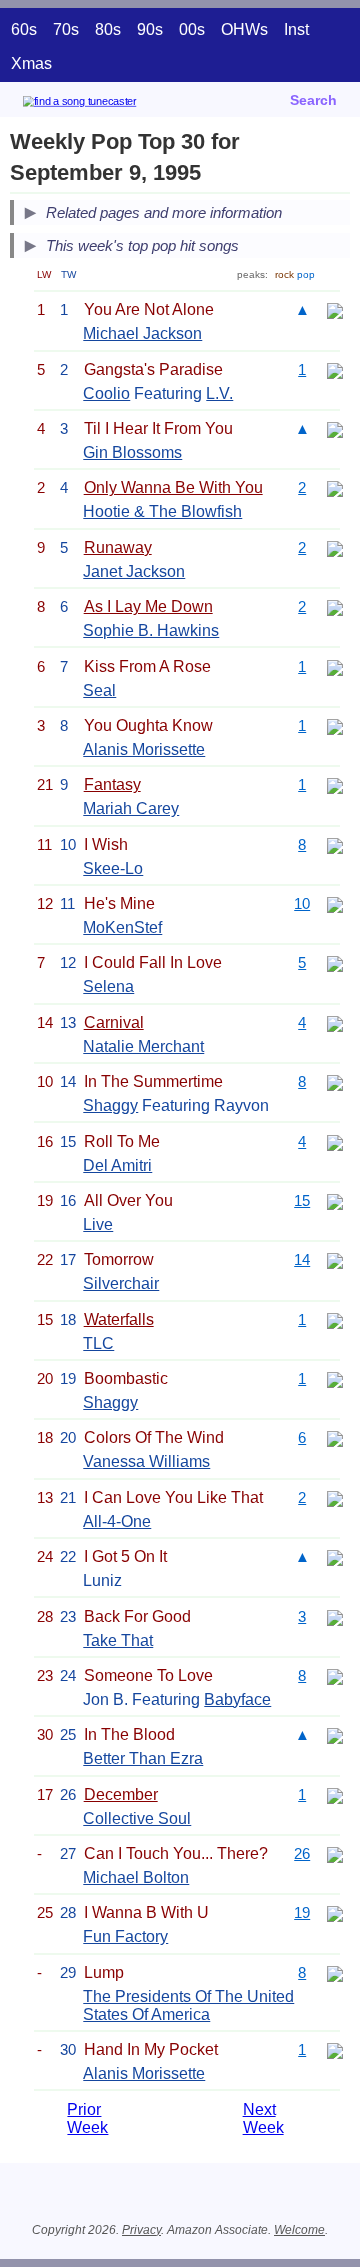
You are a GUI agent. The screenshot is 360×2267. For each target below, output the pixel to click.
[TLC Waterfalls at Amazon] (335, 1319)
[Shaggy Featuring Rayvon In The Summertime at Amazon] (335, 1081)
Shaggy (110, 1105)
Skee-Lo (113, 868)
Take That (118, 1640)
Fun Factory (125, 1936)
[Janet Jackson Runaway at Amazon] (335, 547)
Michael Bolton (136, 1877)
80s (108, 29)
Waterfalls (119, 1319)
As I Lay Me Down (148, 606)
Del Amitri (117, 1165)
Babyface (237, 1699)
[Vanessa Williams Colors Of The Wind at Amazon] (335, 1437)
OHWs (244, 29)
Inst (296, 29)
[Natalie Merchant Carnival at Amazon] (335, 1022)
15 (302, 1200)
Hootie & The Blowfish (162, 511)
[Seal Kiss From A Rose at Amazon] (335, 666)
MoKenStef (122, 927)
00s (192, 29)
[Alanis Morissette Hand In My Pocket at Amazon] (335, 2049)
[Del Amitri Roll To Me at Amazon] (335, 1141)
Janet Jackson (134, 571)
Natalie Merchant (143, 1046)
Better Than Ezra (143, 1758)
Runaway (118, 547)
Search (313, 100)
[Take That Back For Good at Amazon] (335, 1616)
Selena (108, 986)
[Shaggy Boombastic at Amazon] (335, 1378)
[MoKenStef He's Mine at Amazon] (335, 903)
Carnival (114, 1022)
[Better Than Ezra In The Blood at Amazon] (335, 1734)
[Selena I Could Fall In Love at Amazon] (335, 962)
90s (150, 29)
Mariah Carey (131, 808)
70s (66, 29)
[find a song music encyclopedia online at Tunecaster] (109, 104)
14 (302, 1259)
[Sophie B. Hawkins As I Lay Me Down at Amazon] (335, 606)
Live (98, 1224)
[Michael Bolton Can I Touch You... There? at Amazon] (335, 1853)
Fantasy (112, 784)
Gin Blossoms (132, 452)
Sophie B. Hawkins (151, 630)
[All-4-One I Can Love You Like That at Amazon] (335, 1497)
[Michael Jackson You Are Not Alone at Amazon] (335, 309)
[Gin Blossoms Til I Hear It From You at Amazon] (335, 428)
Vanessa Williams (146, 1461)
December (121, 1794)
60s (24, 29)
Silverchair (121, 1283)
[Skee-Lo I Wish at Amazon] (335, 844)
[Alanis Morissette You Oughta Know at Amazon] (335, 725)
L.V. (219, 393)
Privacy (141, 2230)
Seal (99, 690)
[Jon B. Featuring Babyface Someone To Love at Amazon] (335, 1675)
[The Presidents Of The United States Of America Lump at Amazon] (335, 1972)
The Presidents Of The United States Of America (188, 2005)
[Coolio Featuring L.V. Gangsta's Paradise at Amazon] (335, 369)
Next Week (263, 2118)
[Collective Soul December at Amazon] (335, 1794)
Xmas (31, 63)
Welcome (299, 2230)
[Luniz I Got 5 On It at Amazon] (335, 1556)
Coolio (106, 393)
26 (302, 1853)
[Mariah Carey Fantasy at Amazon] (335, 784)
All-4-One (117, 1521)
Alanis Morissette (144, 749)
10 (302, 903)
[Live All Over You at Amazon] (335, 1200)
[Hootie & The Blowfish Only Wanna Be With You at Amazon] (335, 487)
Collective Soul (137, 1818)
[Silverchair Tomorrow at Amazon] (335, 1259)
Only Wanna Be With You (173, 487)
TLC (98, 1343)
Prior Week (87, 2118)
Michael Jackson (142, 333)
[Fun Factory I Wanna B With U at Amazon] (335, 1912)
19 (302, 1912)
